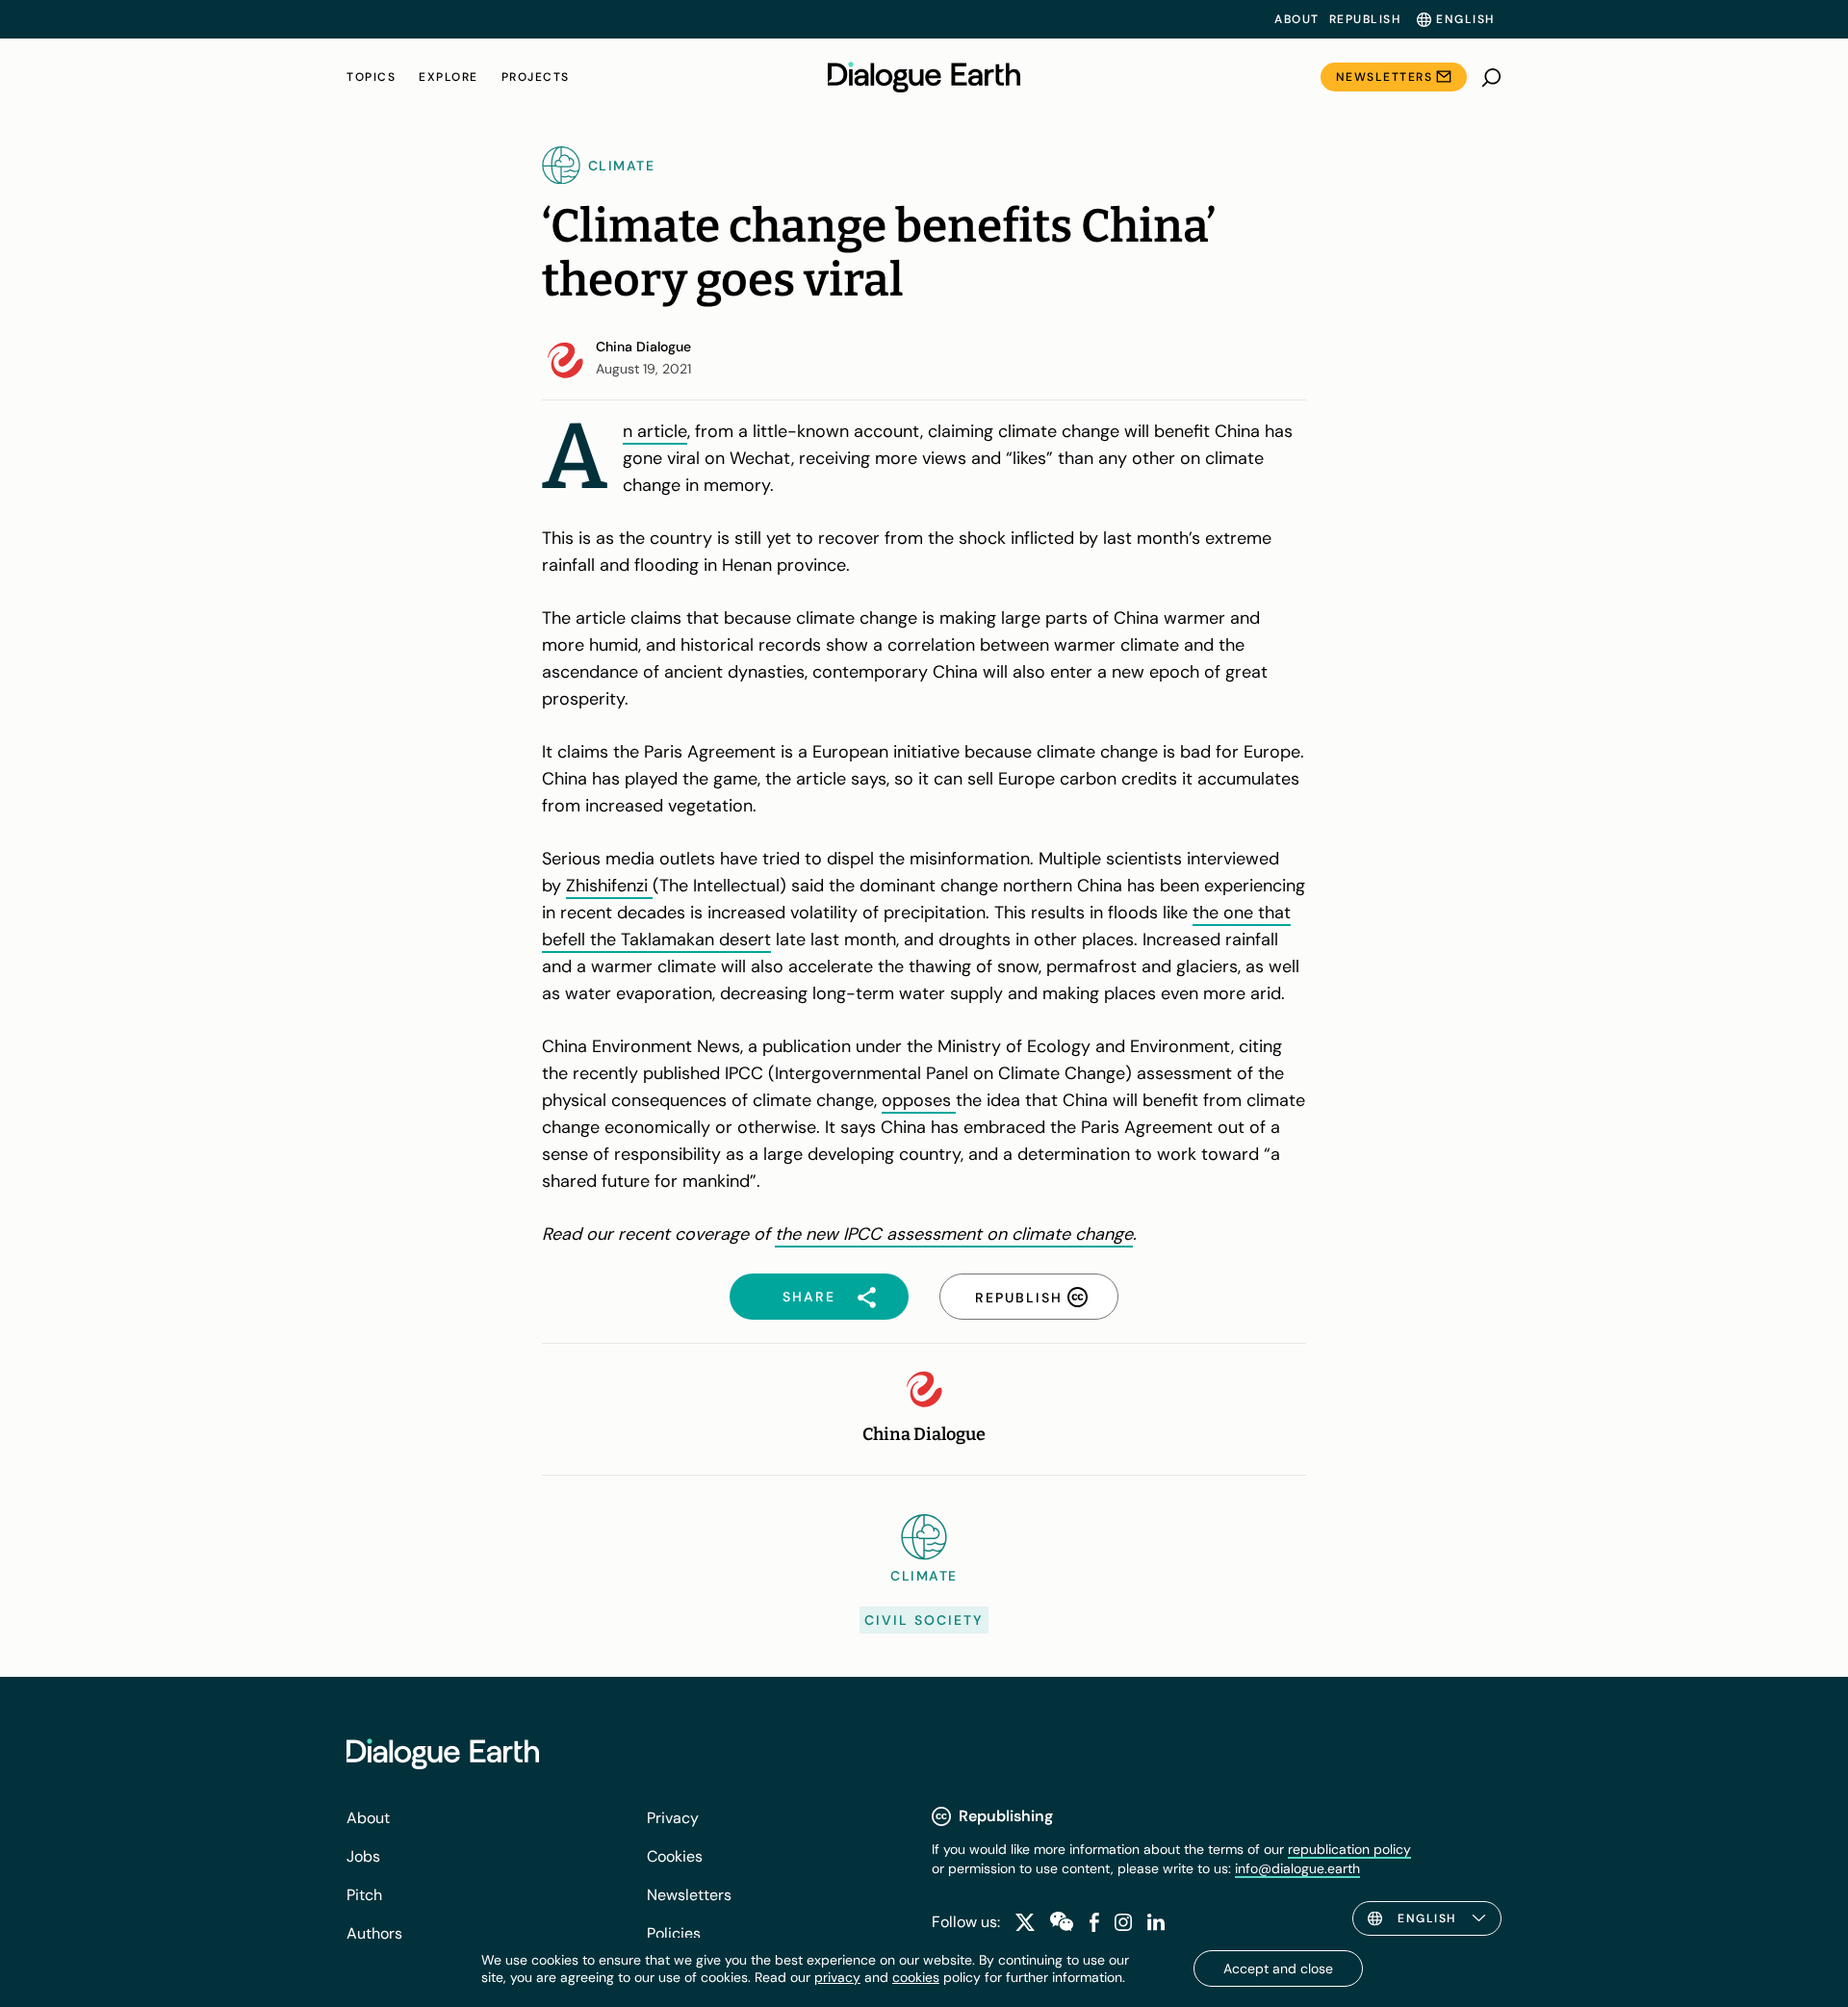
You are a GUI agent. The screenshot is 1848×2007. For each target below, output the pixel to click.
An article (655, 432)
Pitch (364, 1895)
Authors (374, 1933)
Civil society (924, 1620)
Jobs (363, 1856)
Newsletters (1385, 77)
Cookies (675, 1856)
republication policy (1349, 1849)
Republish (1365, 19)
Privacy (673, 1818)
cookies (916, 1977)
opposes (919, 1100)
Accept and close (1278, 1968)
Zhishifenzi (609, 886)
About (1297, 19)
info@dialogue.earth (1297, 1868)
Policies (674, 1933)
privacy (837, 1977)
